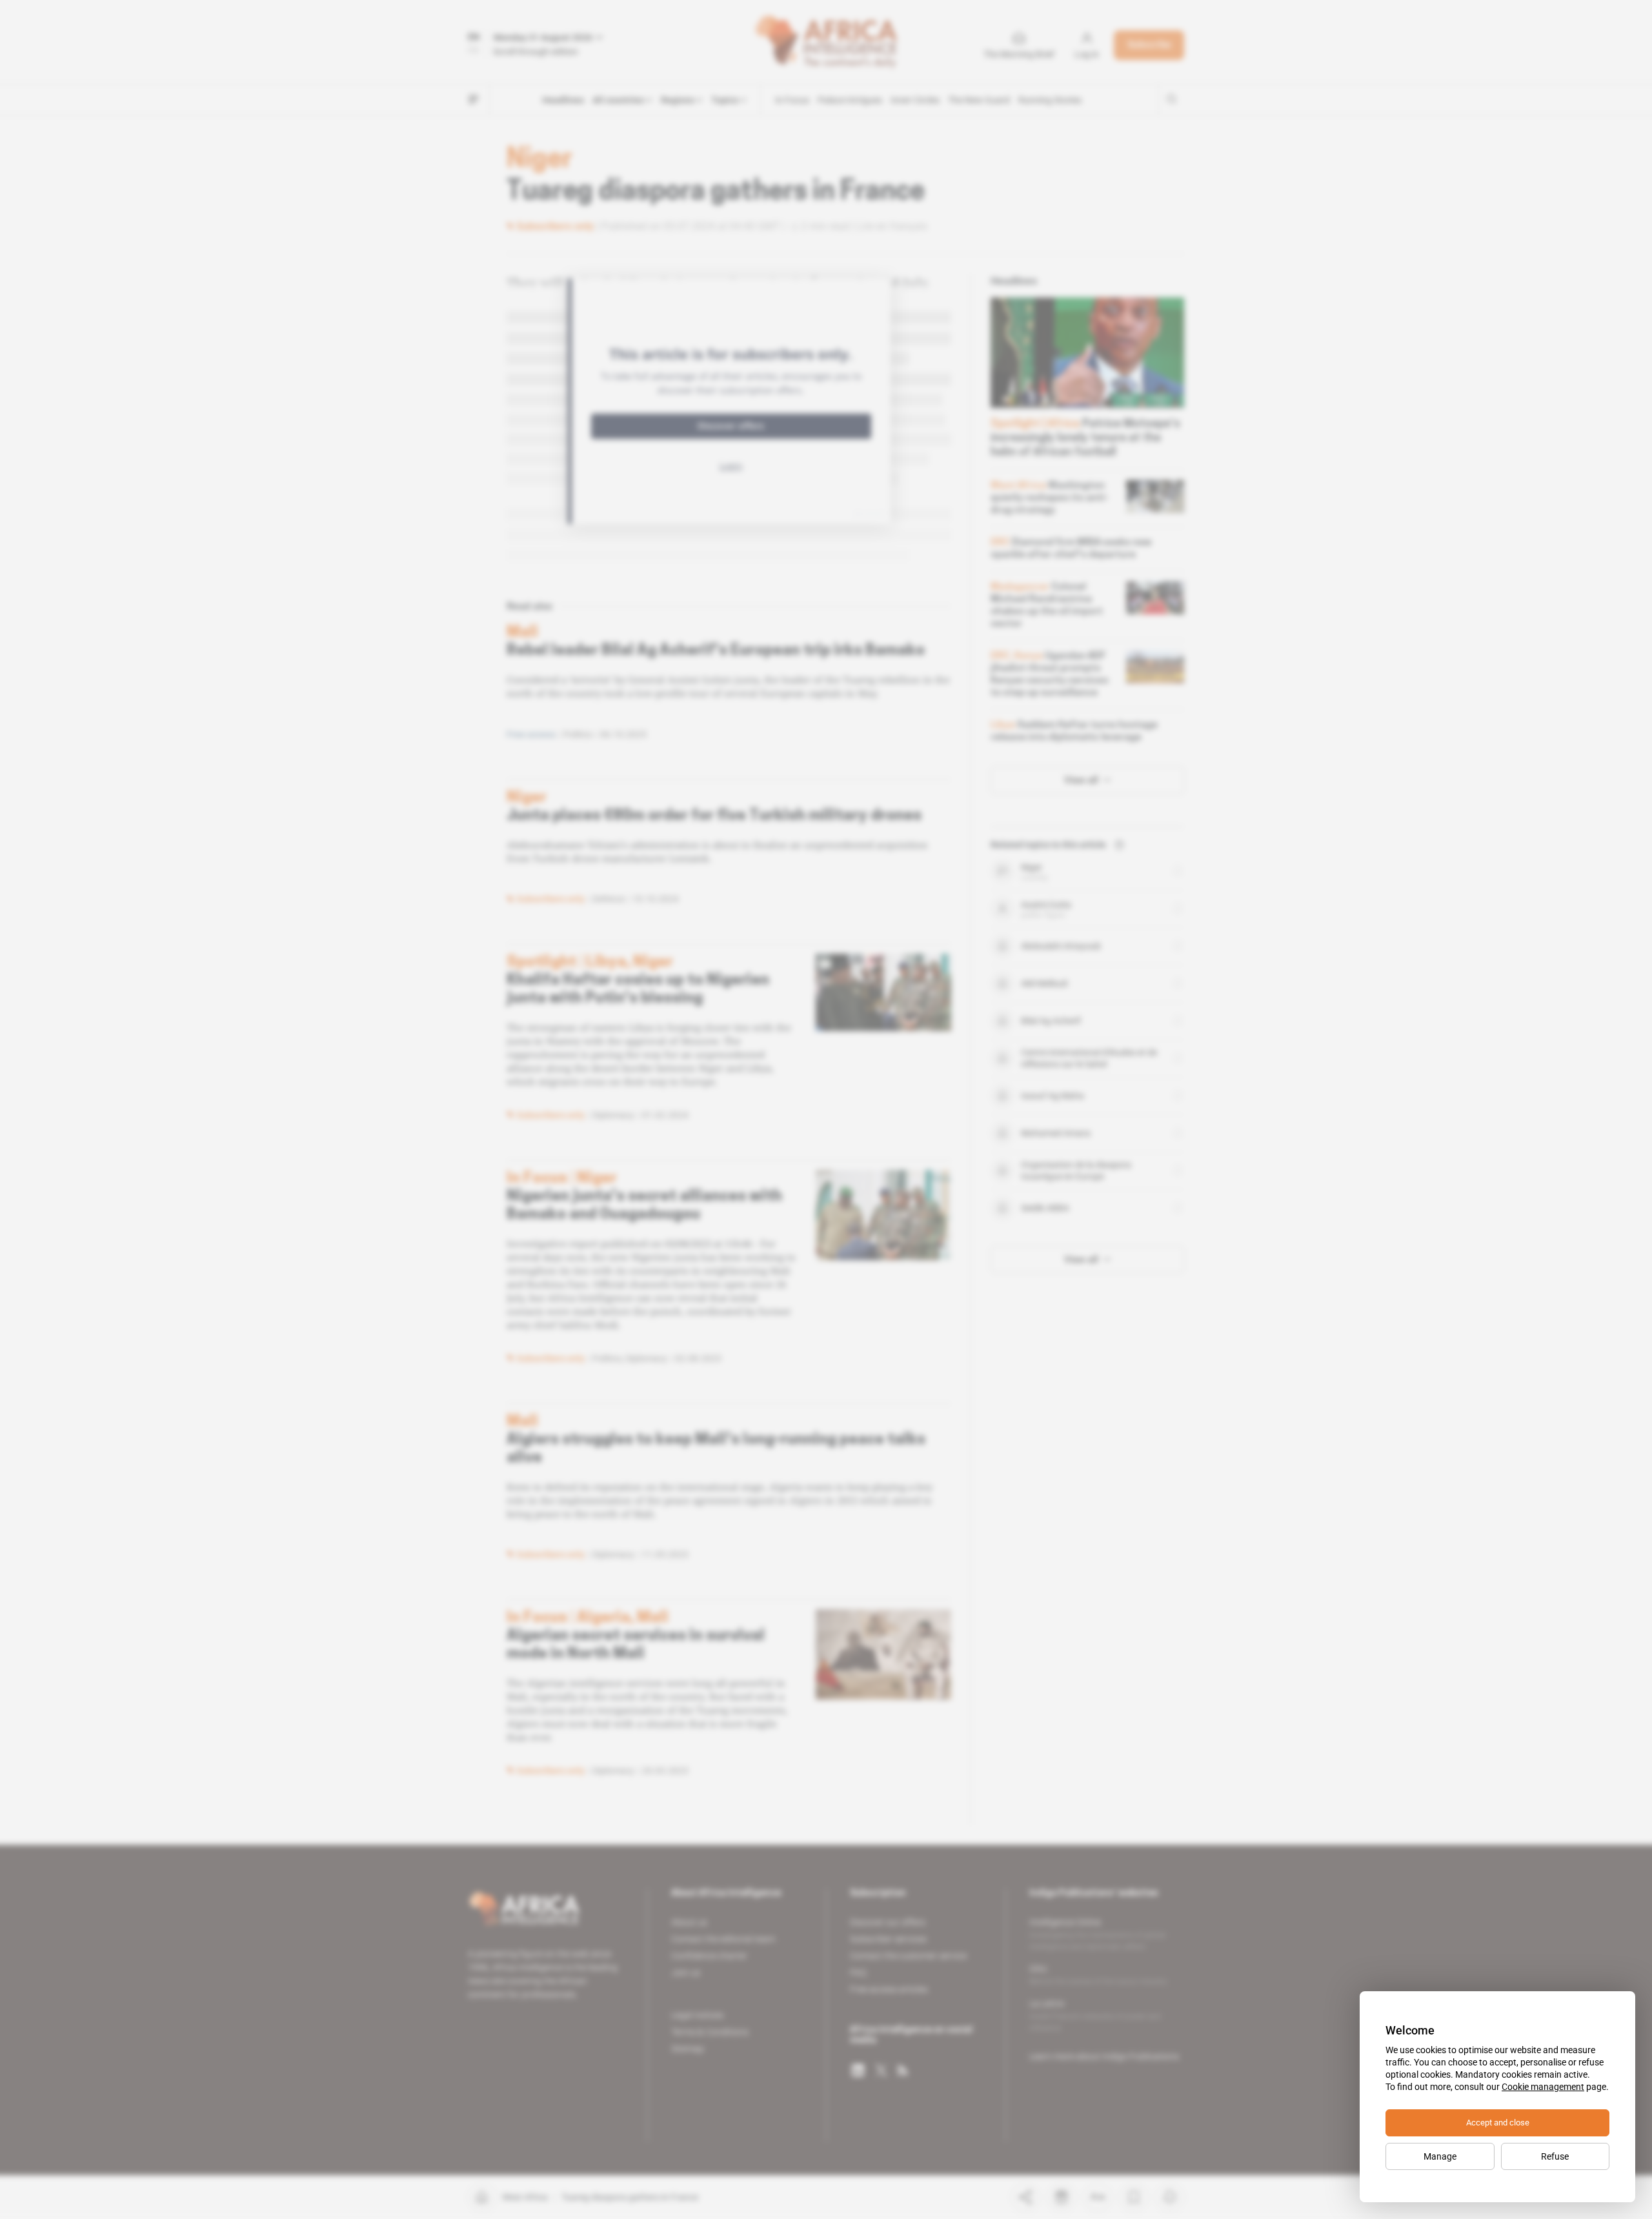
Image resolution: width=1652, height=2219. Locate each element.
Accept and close (1498, 2123)
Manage (1440, 2156)
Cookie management (1543, 2087)
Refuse (1555, 2156)
